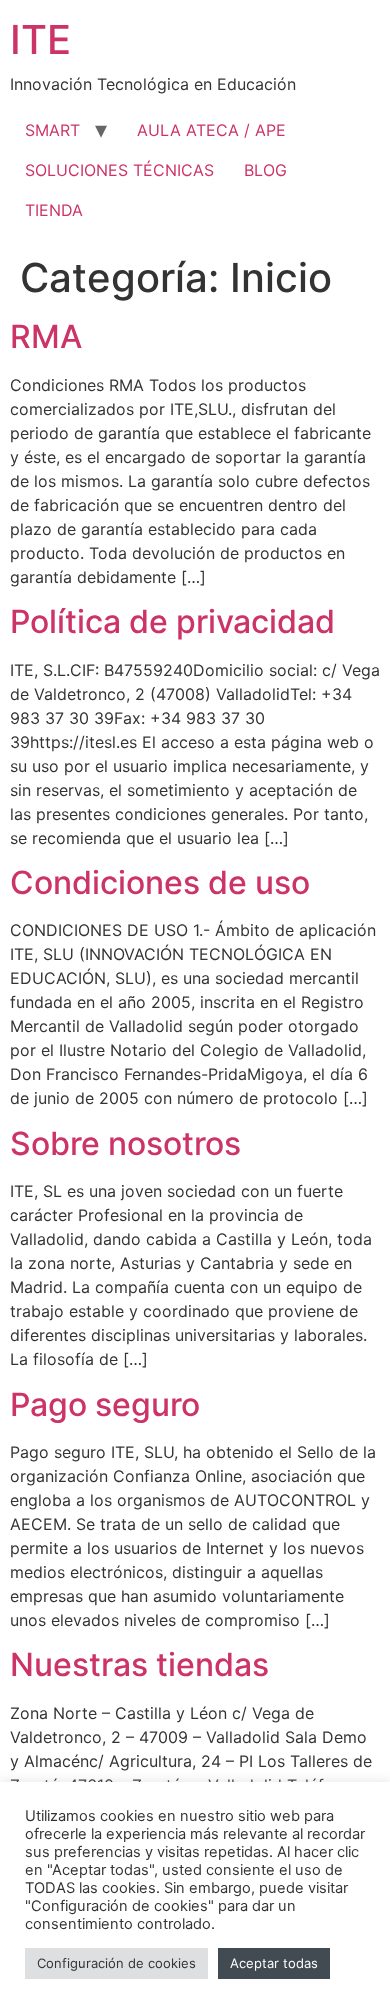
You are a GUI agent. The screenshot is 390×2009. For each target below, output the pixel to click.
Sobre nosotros (125, 1143)
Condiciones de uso (160, 882)
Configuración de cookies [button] (116, 1963)
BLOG (265, 170)
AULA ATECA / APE (211, 130)
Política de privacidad (172, 621)
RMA (46, 336)
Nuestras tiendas (139, 1664)
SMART (52, 130)
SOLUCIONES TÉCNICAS (119, 170)
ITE (40, 39)
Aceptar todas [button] (274, 1963)
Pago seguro (105, 1404)
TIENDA (54, 210)
